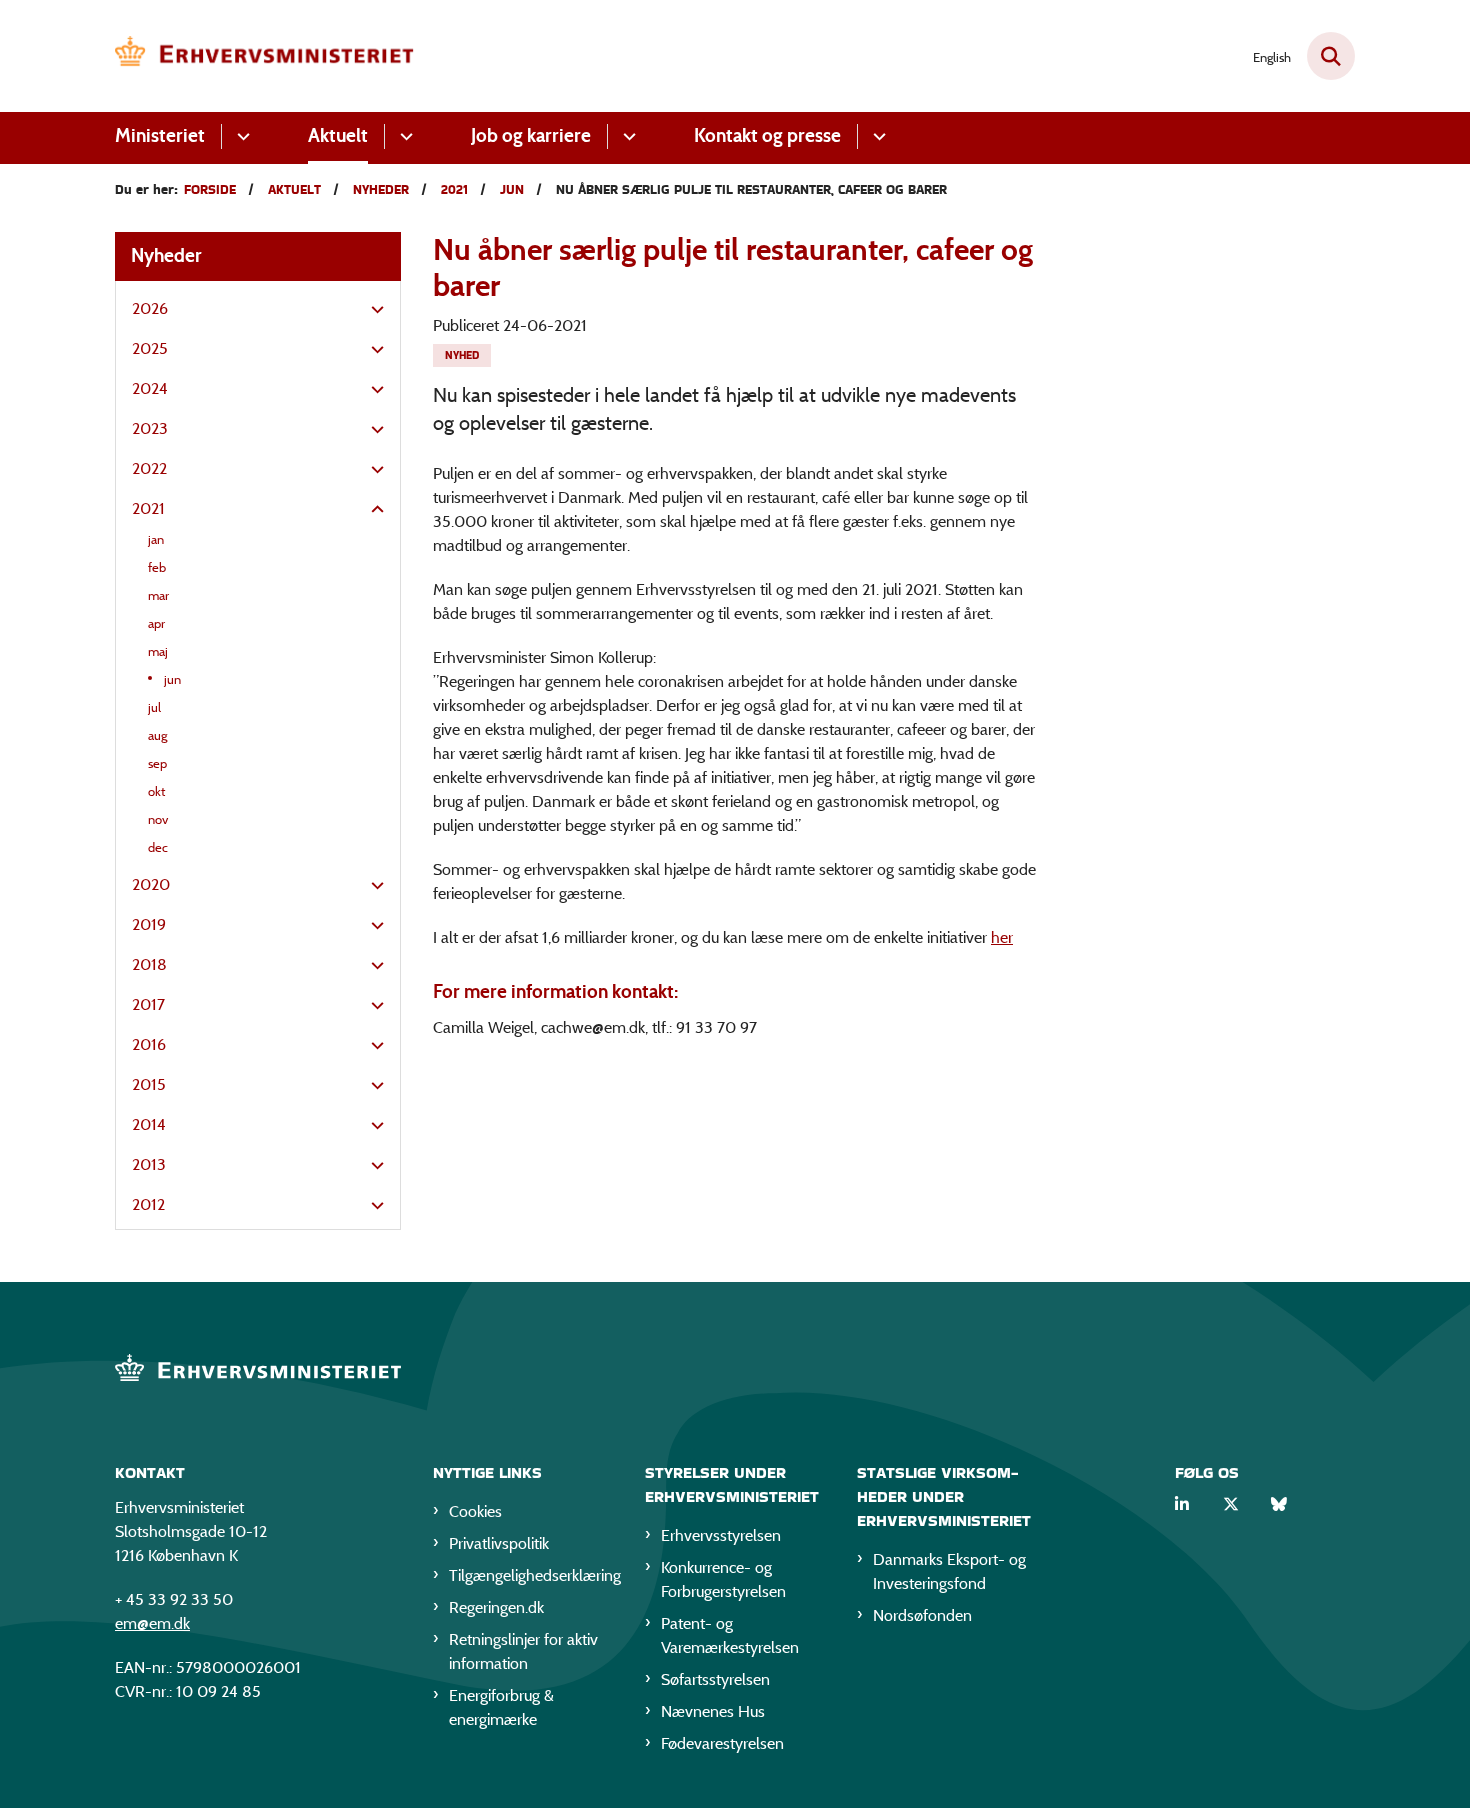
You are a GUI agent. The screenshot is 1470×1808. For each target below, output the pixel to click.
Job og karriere (531, 135)
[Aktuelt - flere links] (403, 136)
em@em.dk (152, 1623)
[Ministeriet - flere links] (240, 136)
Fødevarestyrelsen (722, 1743)
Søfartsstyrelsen (715, 1679)
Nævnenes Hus (713, 1711)
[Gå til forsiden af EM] (265, 56)
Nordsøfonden (922, 1615)
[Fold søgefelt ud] (1331, 56)
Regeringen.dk (496, 1607)
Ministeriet (160, 135)
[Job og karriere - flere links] (626, 136)
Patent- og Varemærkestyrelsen (730, 1635)
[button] (372, 310)
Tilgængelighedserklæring (531, 1575)
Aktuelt (338, 135)
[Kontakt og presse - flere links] (876, 136)
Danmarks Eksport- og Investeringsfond (949, 1571)
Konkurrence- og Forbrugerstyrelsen (723, 1579)
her (1002, 937)
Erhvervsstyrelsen (721, 1535)
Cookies (475, 1511)
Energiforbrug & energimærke (501, 1707)
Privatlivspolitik (499, 1543)
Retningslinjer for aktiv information (523, 1651)
